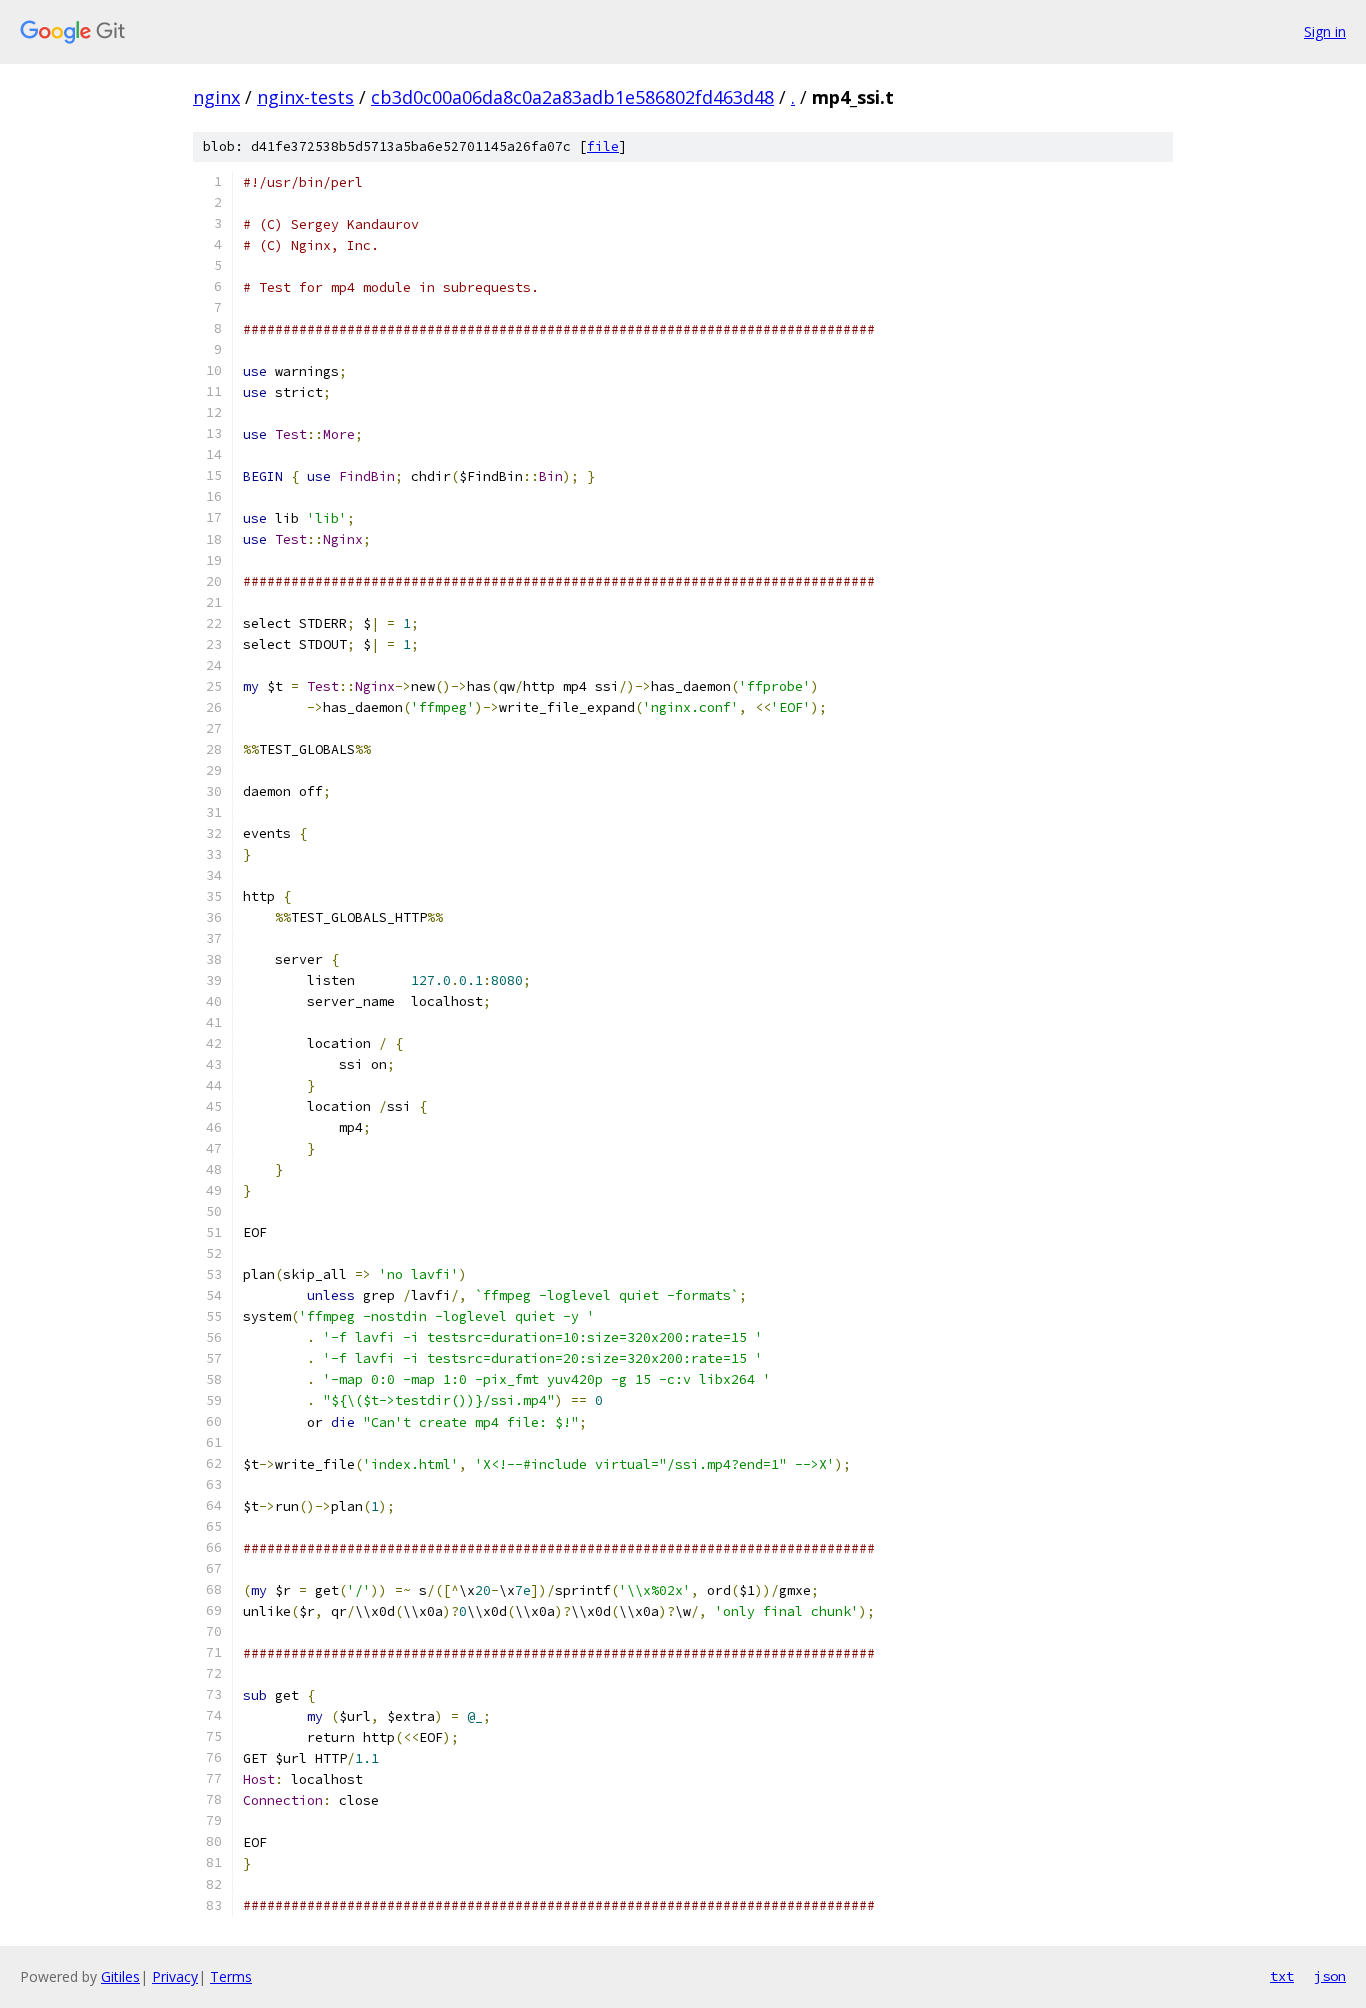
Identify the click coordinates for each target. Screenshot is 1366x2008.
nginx (216, 97)
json (1330, 1976)
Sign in (1325, 31)
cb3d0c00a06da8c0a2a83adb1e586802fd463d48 (572, 97)
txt (1282, 1976)
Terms (231, 1976)
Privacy (175, 1976)
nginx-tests (305, 97)
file (603, 146)
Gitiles (120, 1976)
